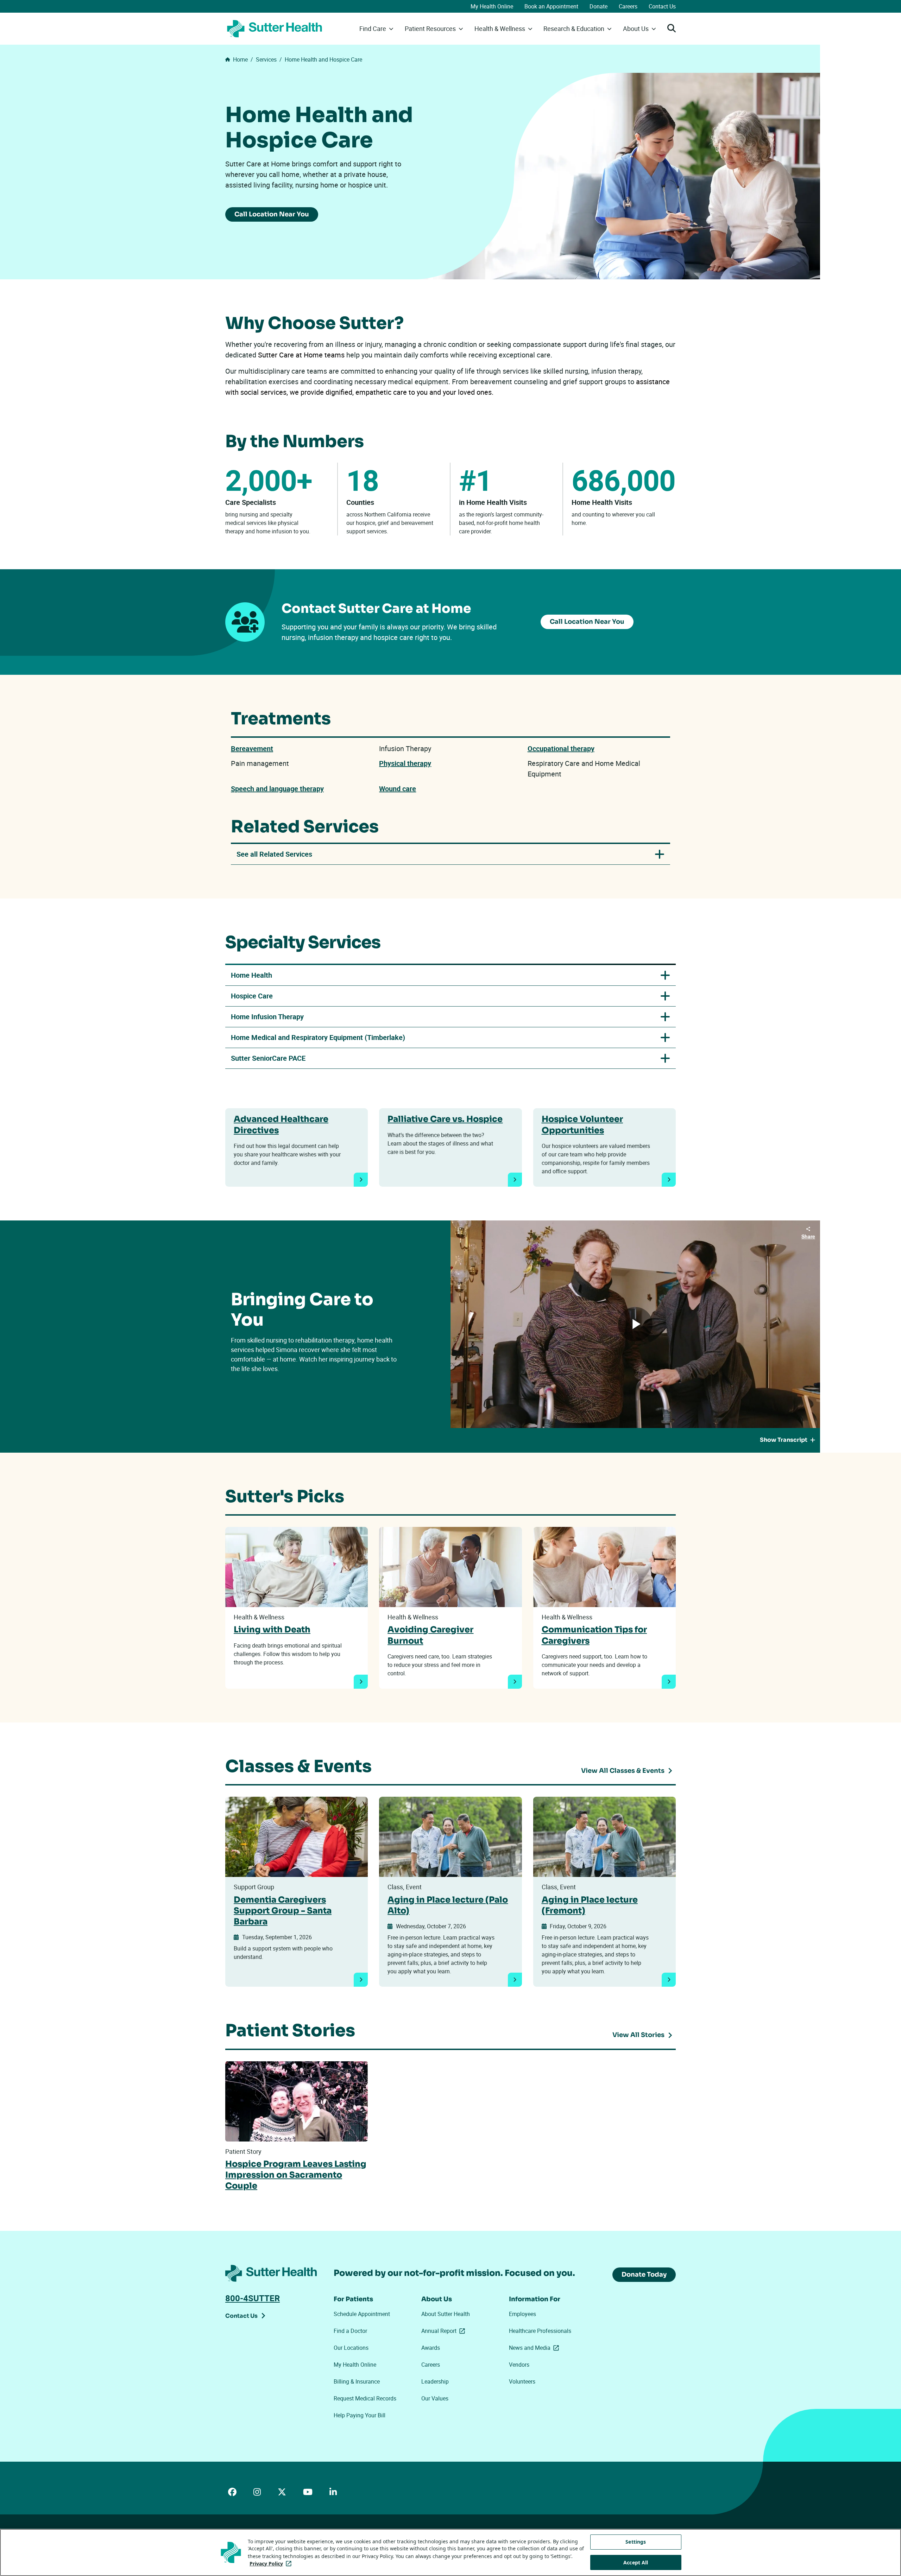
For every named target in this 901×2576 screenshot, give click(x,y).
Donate (598, 6)
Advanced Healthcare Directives (281, 1125)
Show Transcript (784, 1440)
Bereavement (252, 748)
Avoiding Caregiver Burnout (430, 1635)
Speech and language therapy (277, 789)
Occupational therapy (561, 748)
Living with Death (272, 1630)
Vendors (519, 2365)
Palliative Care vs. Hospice (445, 1119)
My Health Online (492, 6)
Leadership (435, 2381)
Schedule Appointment (362, 2314)
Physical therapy (405, 763)
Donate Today (644, 2274)
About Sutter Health (446, 2314)
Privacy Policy (272, 2564)
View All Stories (638, 2035)
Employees (522, 2314)
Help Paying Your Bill (360, 2415)
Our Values (435, 2398)
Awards (431, 2348)
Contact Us (662, 6)
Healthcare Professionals (540, 2331)
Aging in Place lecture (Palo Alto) (448, 1905)
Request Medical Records (365, 2398)
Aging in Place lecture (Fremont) (590, 1905)
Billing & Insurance (357, 2381)
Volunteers (522, 2381)
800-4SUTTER (253, 2298)
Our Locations (351, 2348)
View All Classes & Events (623, 1771)
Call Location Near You (272, 214)
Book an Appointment (551, 6)
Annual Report (445, 2331)
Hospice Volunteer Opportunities (582, 1125)
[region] (450, 2552)
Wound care (398, 789)
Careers (628, 6)
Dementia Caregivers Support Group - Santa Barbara (283, 1911)
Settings (636, 2542)
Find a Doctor (350, 2331)
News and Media (535, 2348)
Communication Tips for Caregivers (594, 1635)
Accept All (636, 2562)
